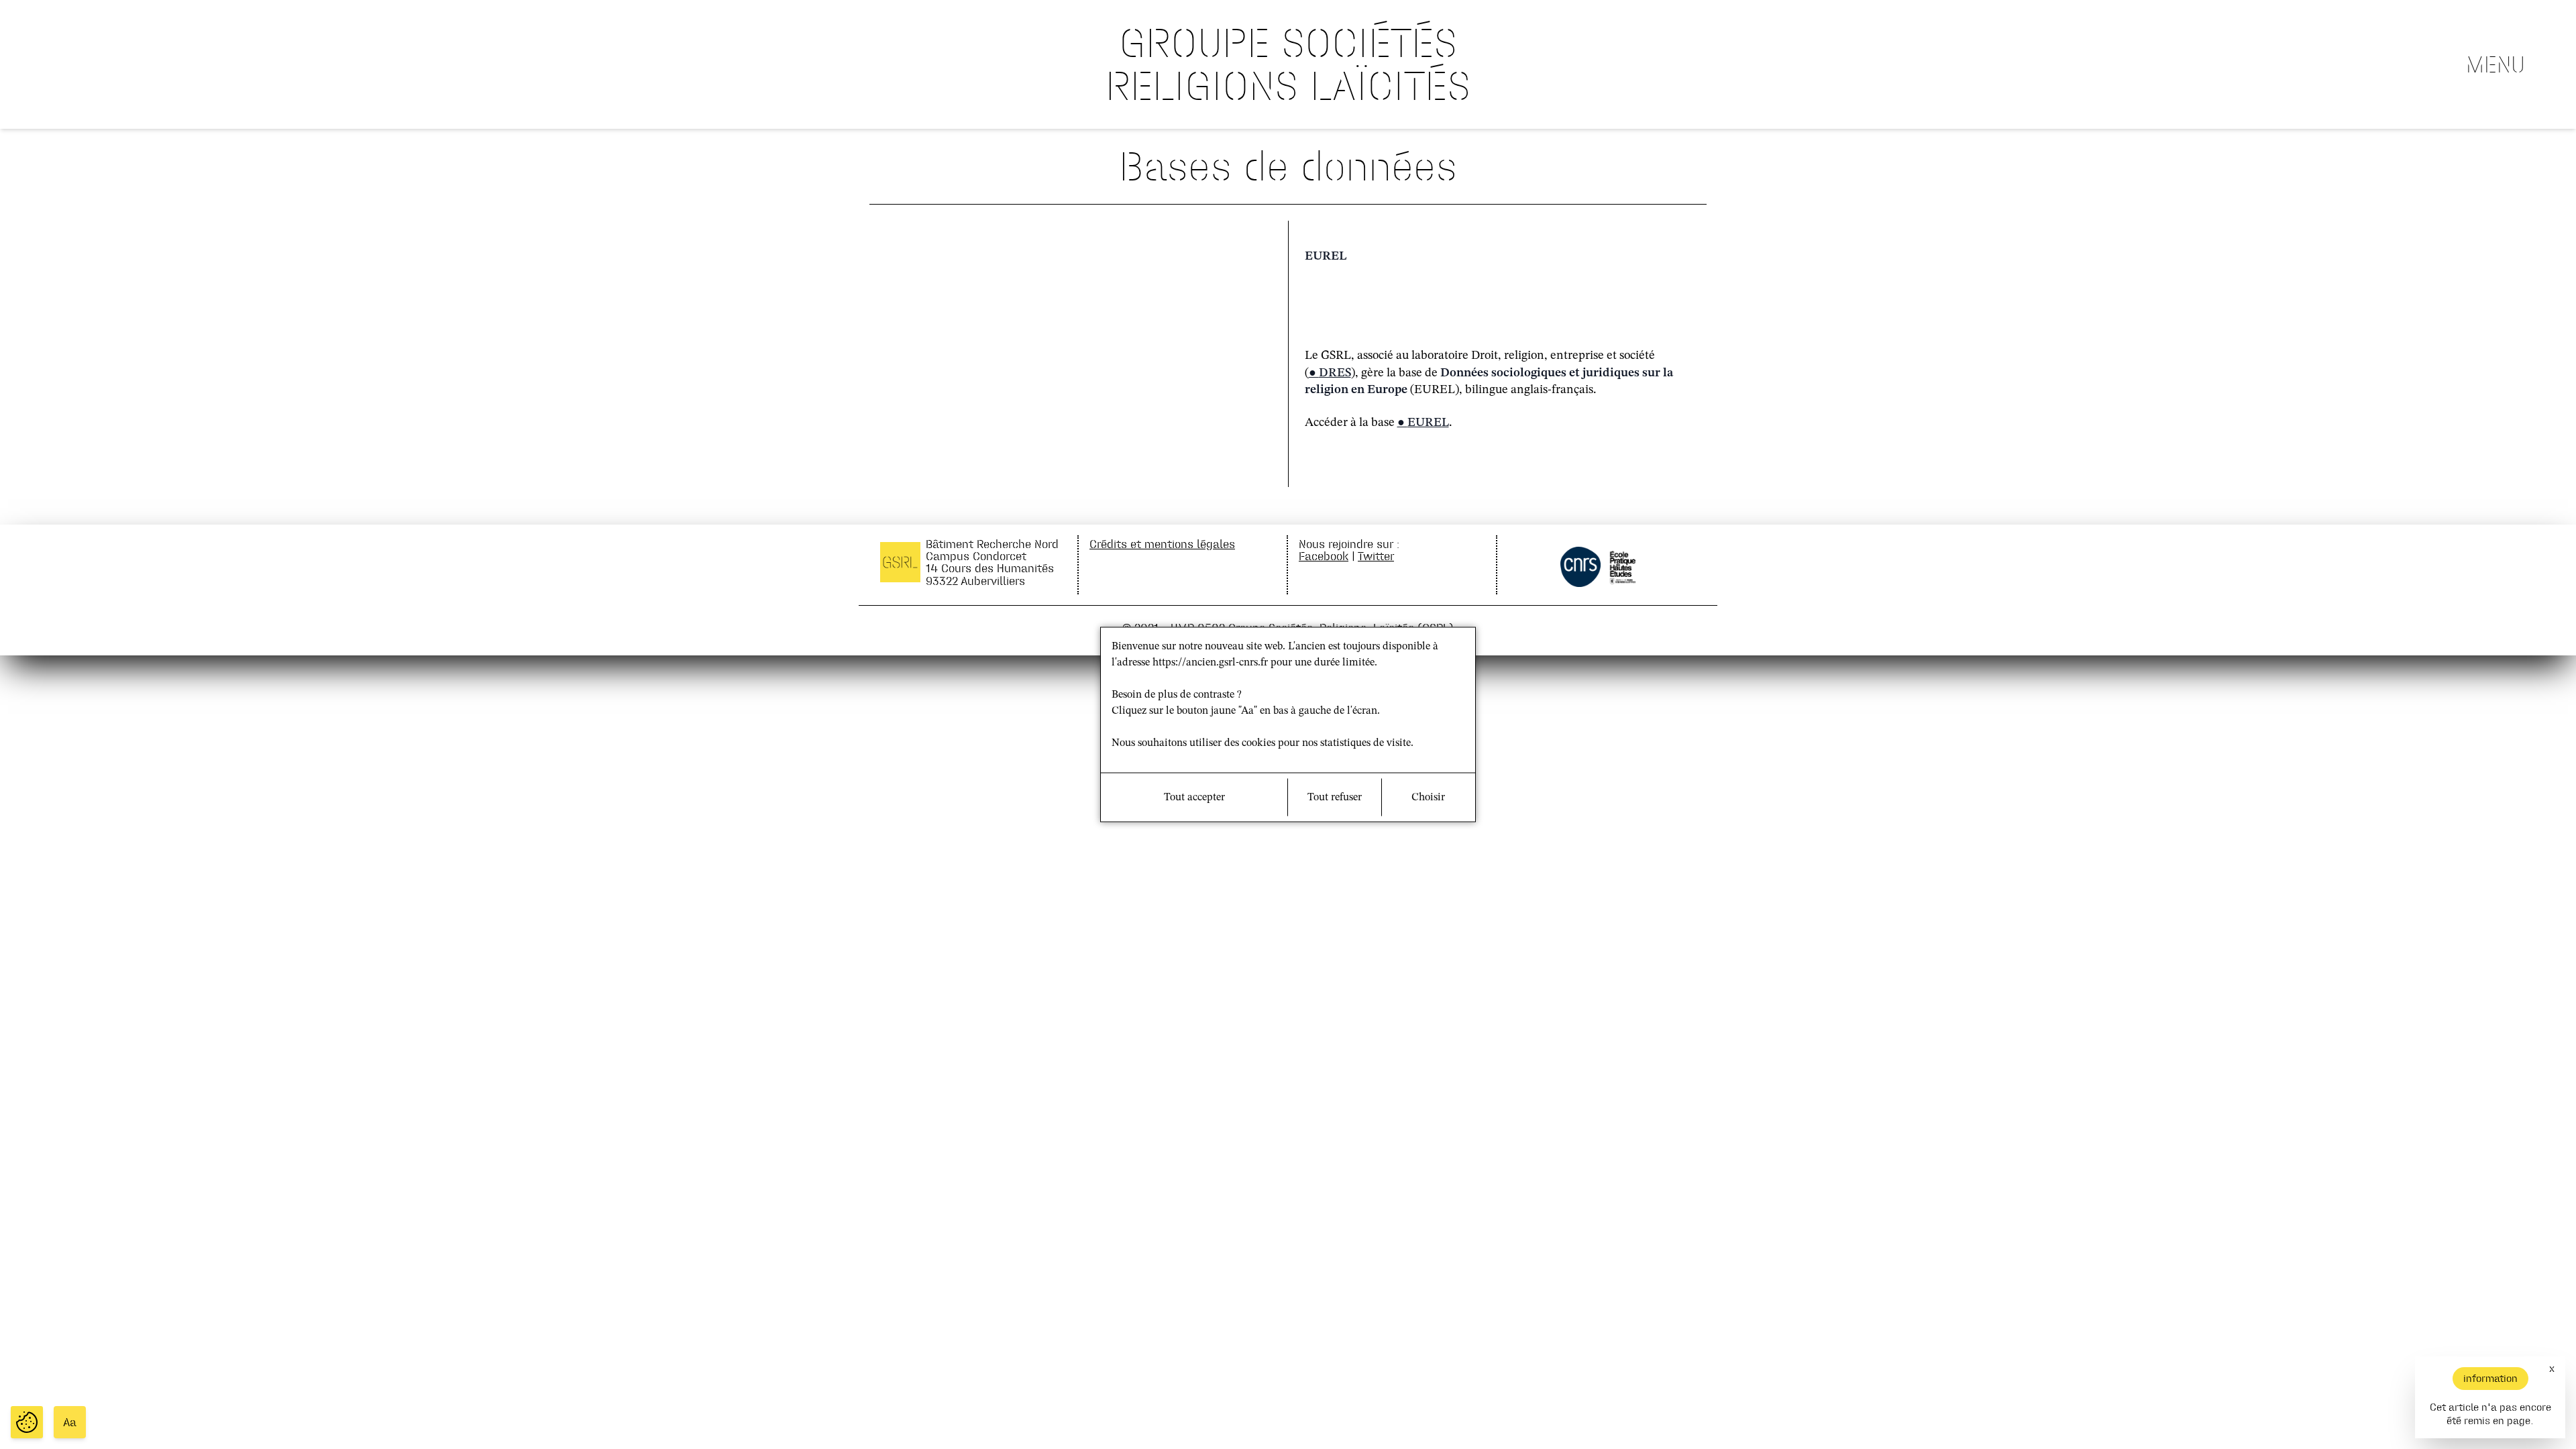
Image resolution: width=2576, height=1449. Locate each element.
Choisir (1428, 798)
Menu (2495, 64)
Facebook (1324, 556)
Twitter (1376, 556)
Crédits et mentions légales (1162, 544)
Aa (70, 1422)
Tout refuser (1335, 798)
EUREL (1428, 423)
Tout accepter (1194, 798)
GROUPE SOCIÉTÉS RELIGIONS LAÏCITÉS (1288, 64)
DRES (1335, 373)
